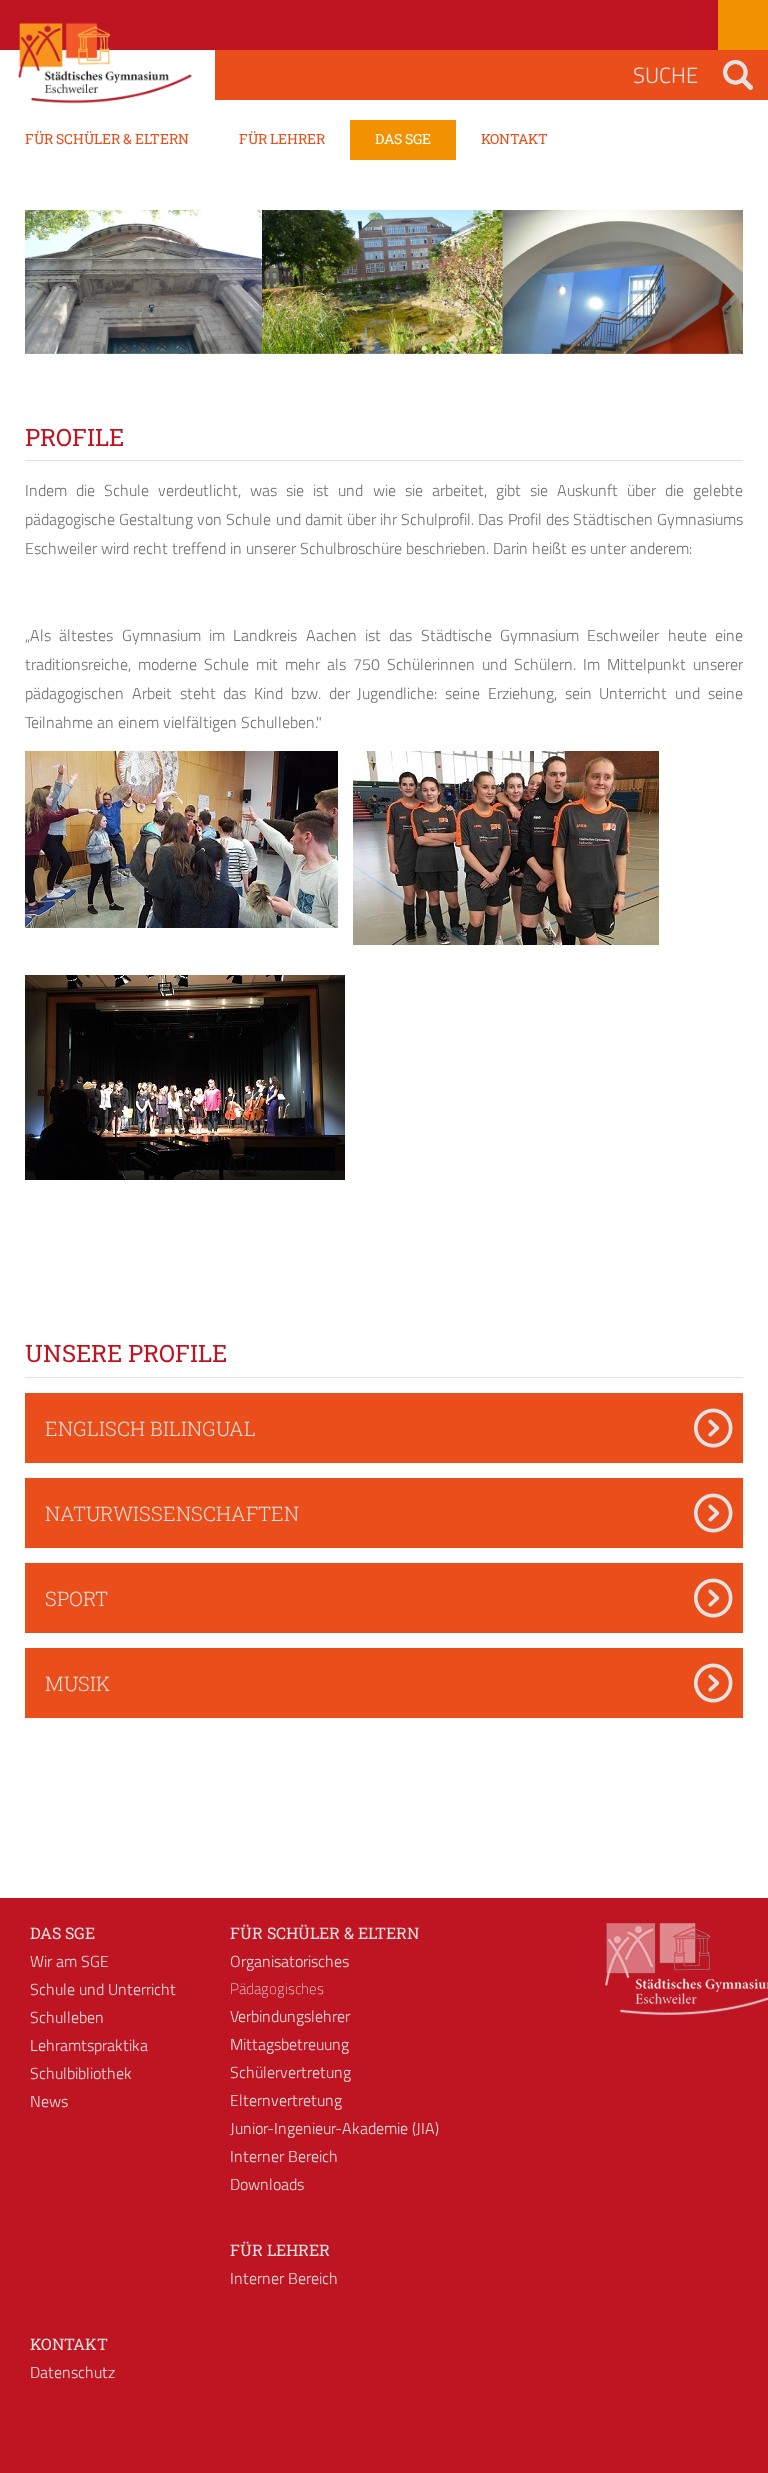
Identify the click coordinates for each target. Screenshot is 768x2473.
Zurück (55, 300)
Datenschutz (72, 2372)
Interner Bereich (284, 2156)
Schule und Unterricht (103, 1989)
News (49, 2101)
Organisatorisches (289, 1961)
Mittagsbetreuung (289, 2044)
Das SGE (62, 1932)
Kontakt (69, 2343)
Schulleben (67, 2017)
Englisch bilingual (150, 1428)
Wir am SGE (69, 1961)
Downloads (267, 2184)
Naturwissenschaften (172, 1513)
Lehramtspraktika (89, 2045)
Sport (76, 1598)
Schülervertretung (290, 2072)
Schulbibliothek (81, 2073)
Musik (77, 1683)
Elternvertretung (286, 2100)
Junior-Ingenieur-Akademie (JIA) (334, 2128)
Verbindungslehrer (290, 2016)
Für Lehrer (280, 2249)
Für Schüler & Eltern (324, 1932)
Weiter (713, 300)
